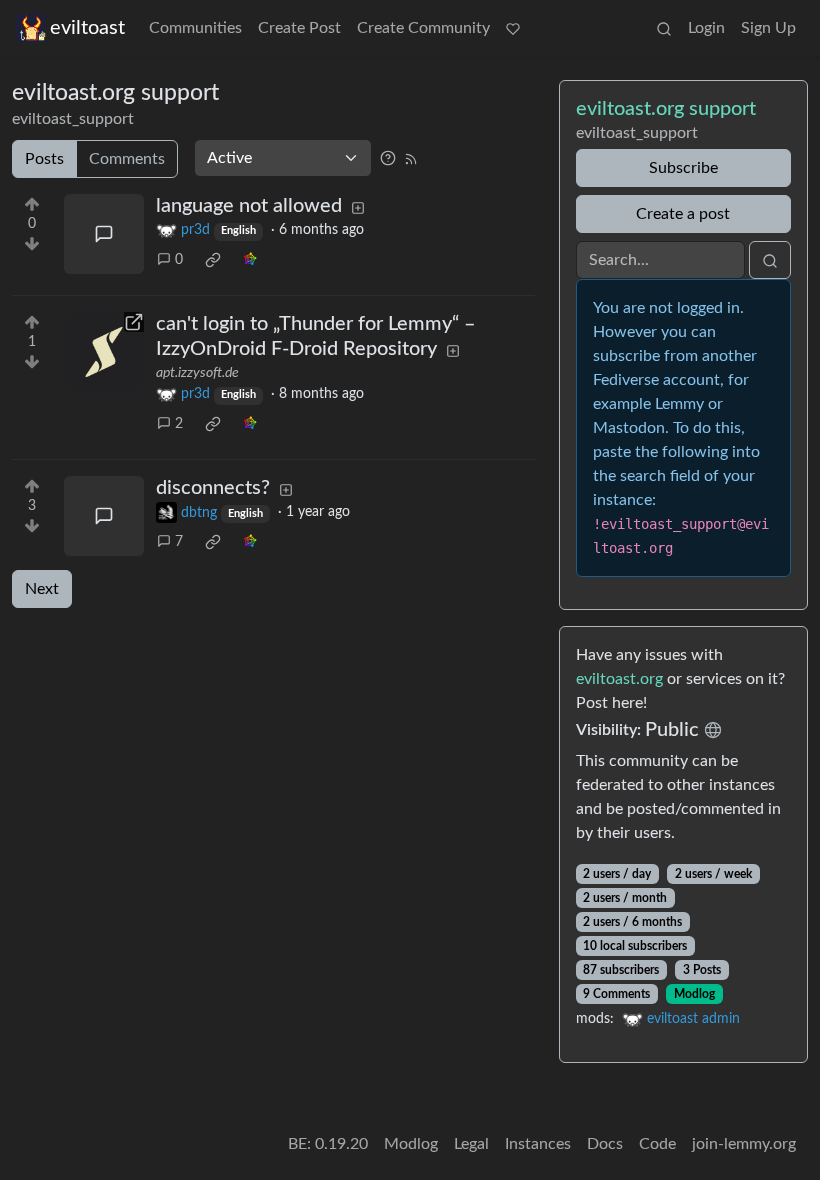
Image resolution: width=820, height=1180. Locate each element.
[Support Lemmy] (513, 28)
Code (657, 1144)
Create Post (299, 28)
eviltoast (87, 28)
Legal (471, 1144)
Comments (127, 159)
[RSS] (411, 158)
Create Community (423, 28)
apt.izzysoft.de (197, 373)
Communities (195, 28)
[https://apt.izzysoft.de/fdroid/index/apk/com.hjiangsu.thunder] (104, 352)
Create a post (683, 214)
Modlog (694, 994)
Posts (44, 159)
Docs (605, 1144)
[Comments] (104, 234)
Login (706, 28)
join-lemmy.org (744, 1144)
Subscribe (683, 168)
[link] (213, 260)
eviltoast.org (619, 679)
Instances (538, 1144)
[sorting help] (388, 158)
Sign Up (768, 28)
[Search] (664, 28)
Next (42, 589)
